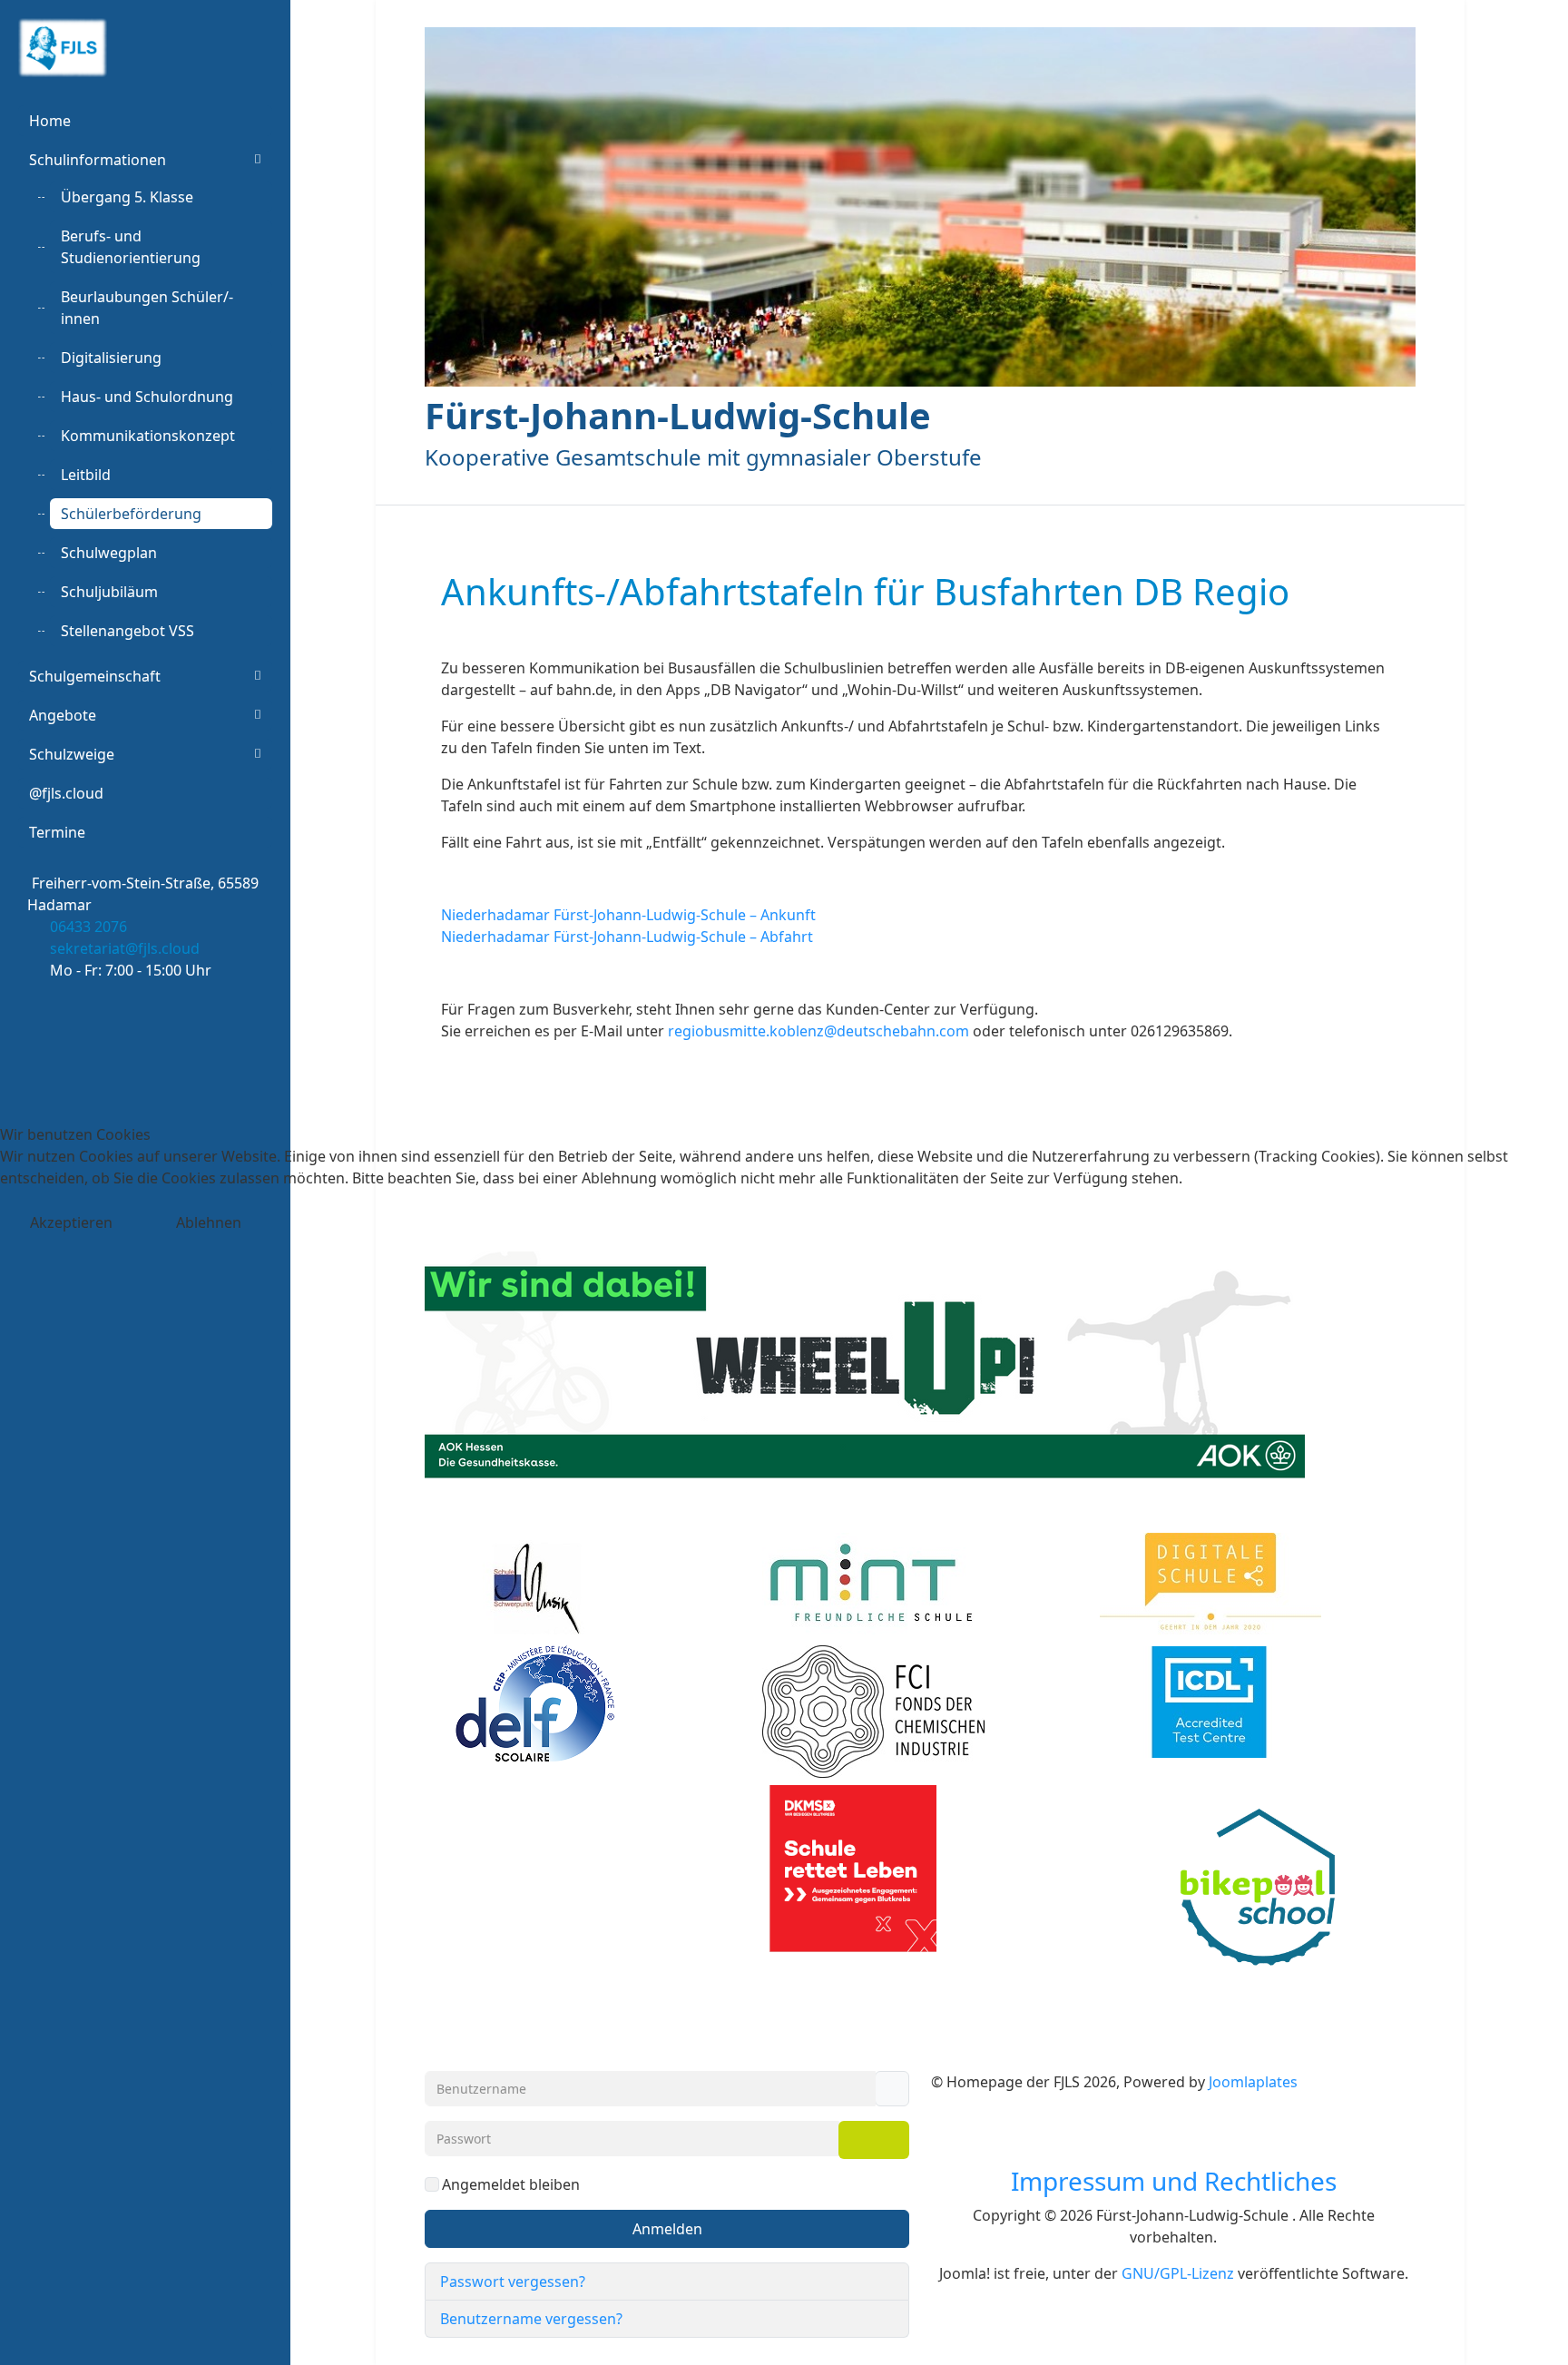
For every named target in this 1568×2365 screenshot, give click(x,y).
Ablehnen (209, 1222)
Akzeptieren (71, 1222)
